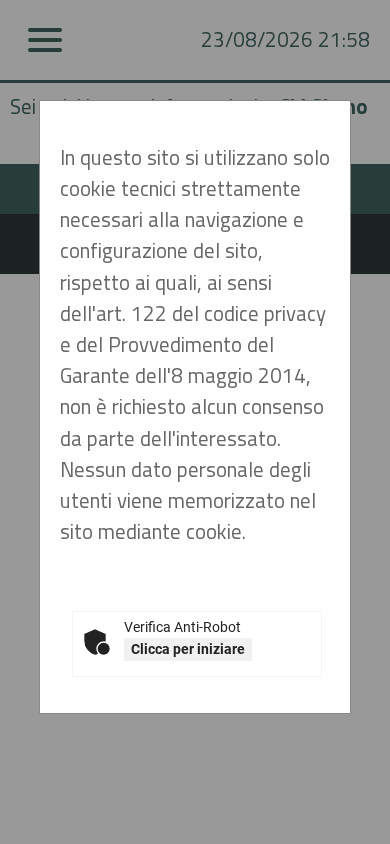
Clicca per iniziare (188, 649)
